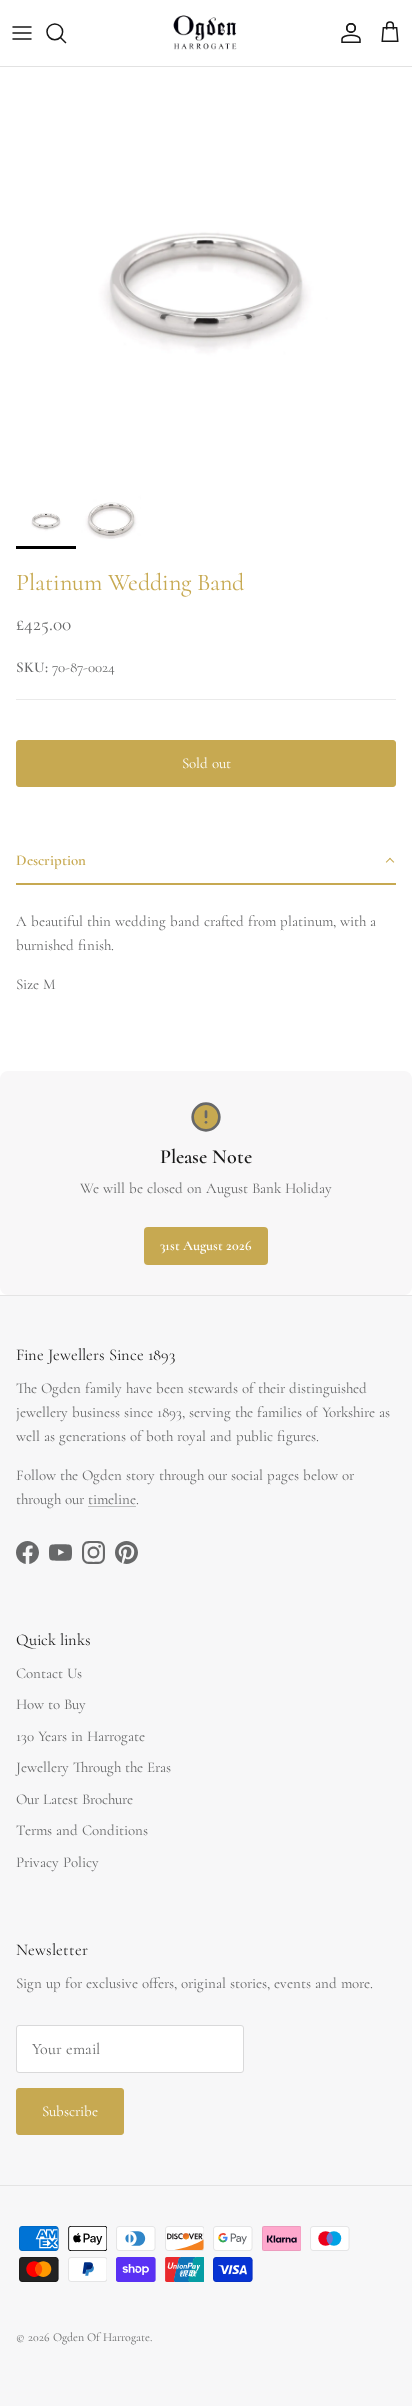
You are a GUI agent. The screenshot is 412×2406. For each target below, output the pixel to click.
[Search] (66, 33)
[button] (206, 861)
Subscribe (70, 2111)
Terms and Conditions (82, 1830)
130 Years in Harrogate (80, 1736)
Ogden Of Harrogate (101, 2337)
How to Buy (51, 1704)
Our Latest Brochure (74, 1799)
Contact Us (49, 1673)
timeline (112, 1499)
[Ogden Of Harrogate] (206, 33)
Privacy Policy (57, 1862)
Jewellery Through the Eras (93, 1767)
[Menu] (22, 33)
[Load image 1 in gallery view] (206, 273)
